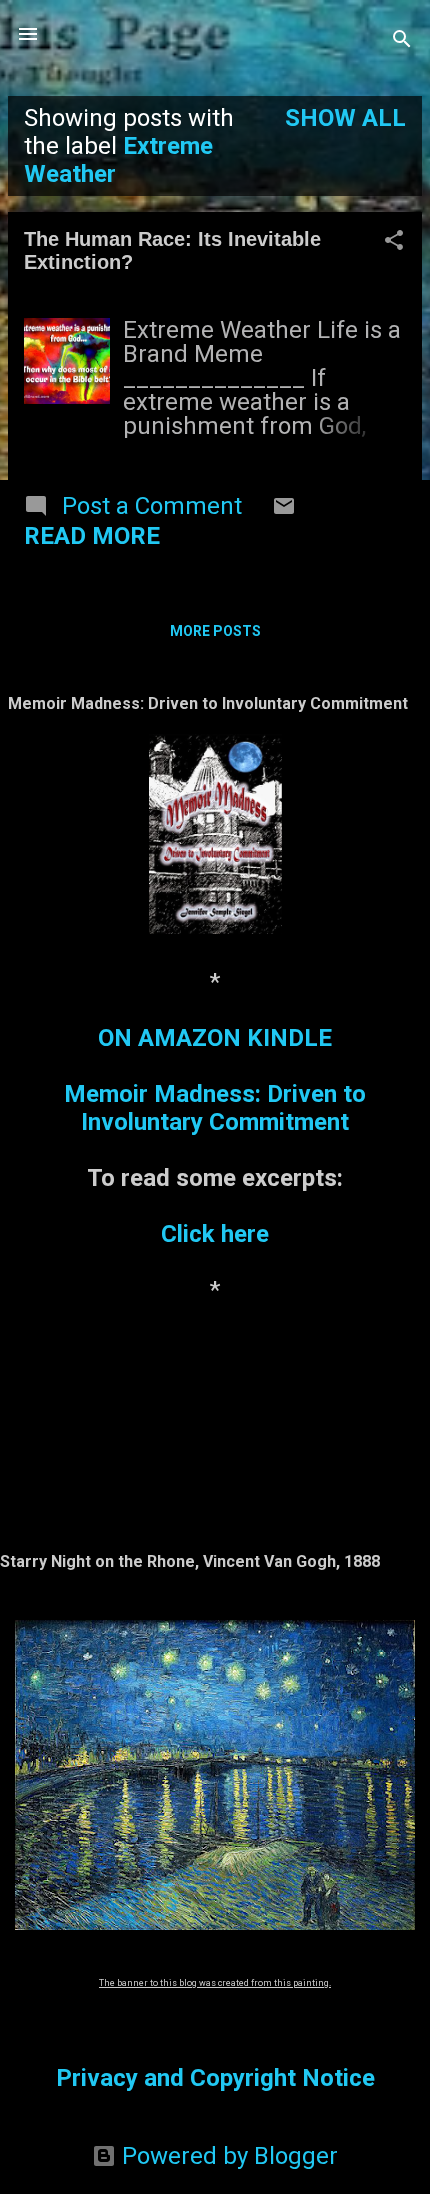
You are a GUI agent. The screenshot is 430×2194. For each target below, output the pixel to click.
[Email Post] (284, 510)
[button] (394, 242)
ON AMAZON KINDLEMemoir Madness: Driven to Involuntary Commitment (215, 1080)
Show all (345, 118)
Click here (215, 1234)
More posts (215, 631)
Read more (92, 536)
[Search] (402, 40)
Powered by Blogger (227, 2156)
